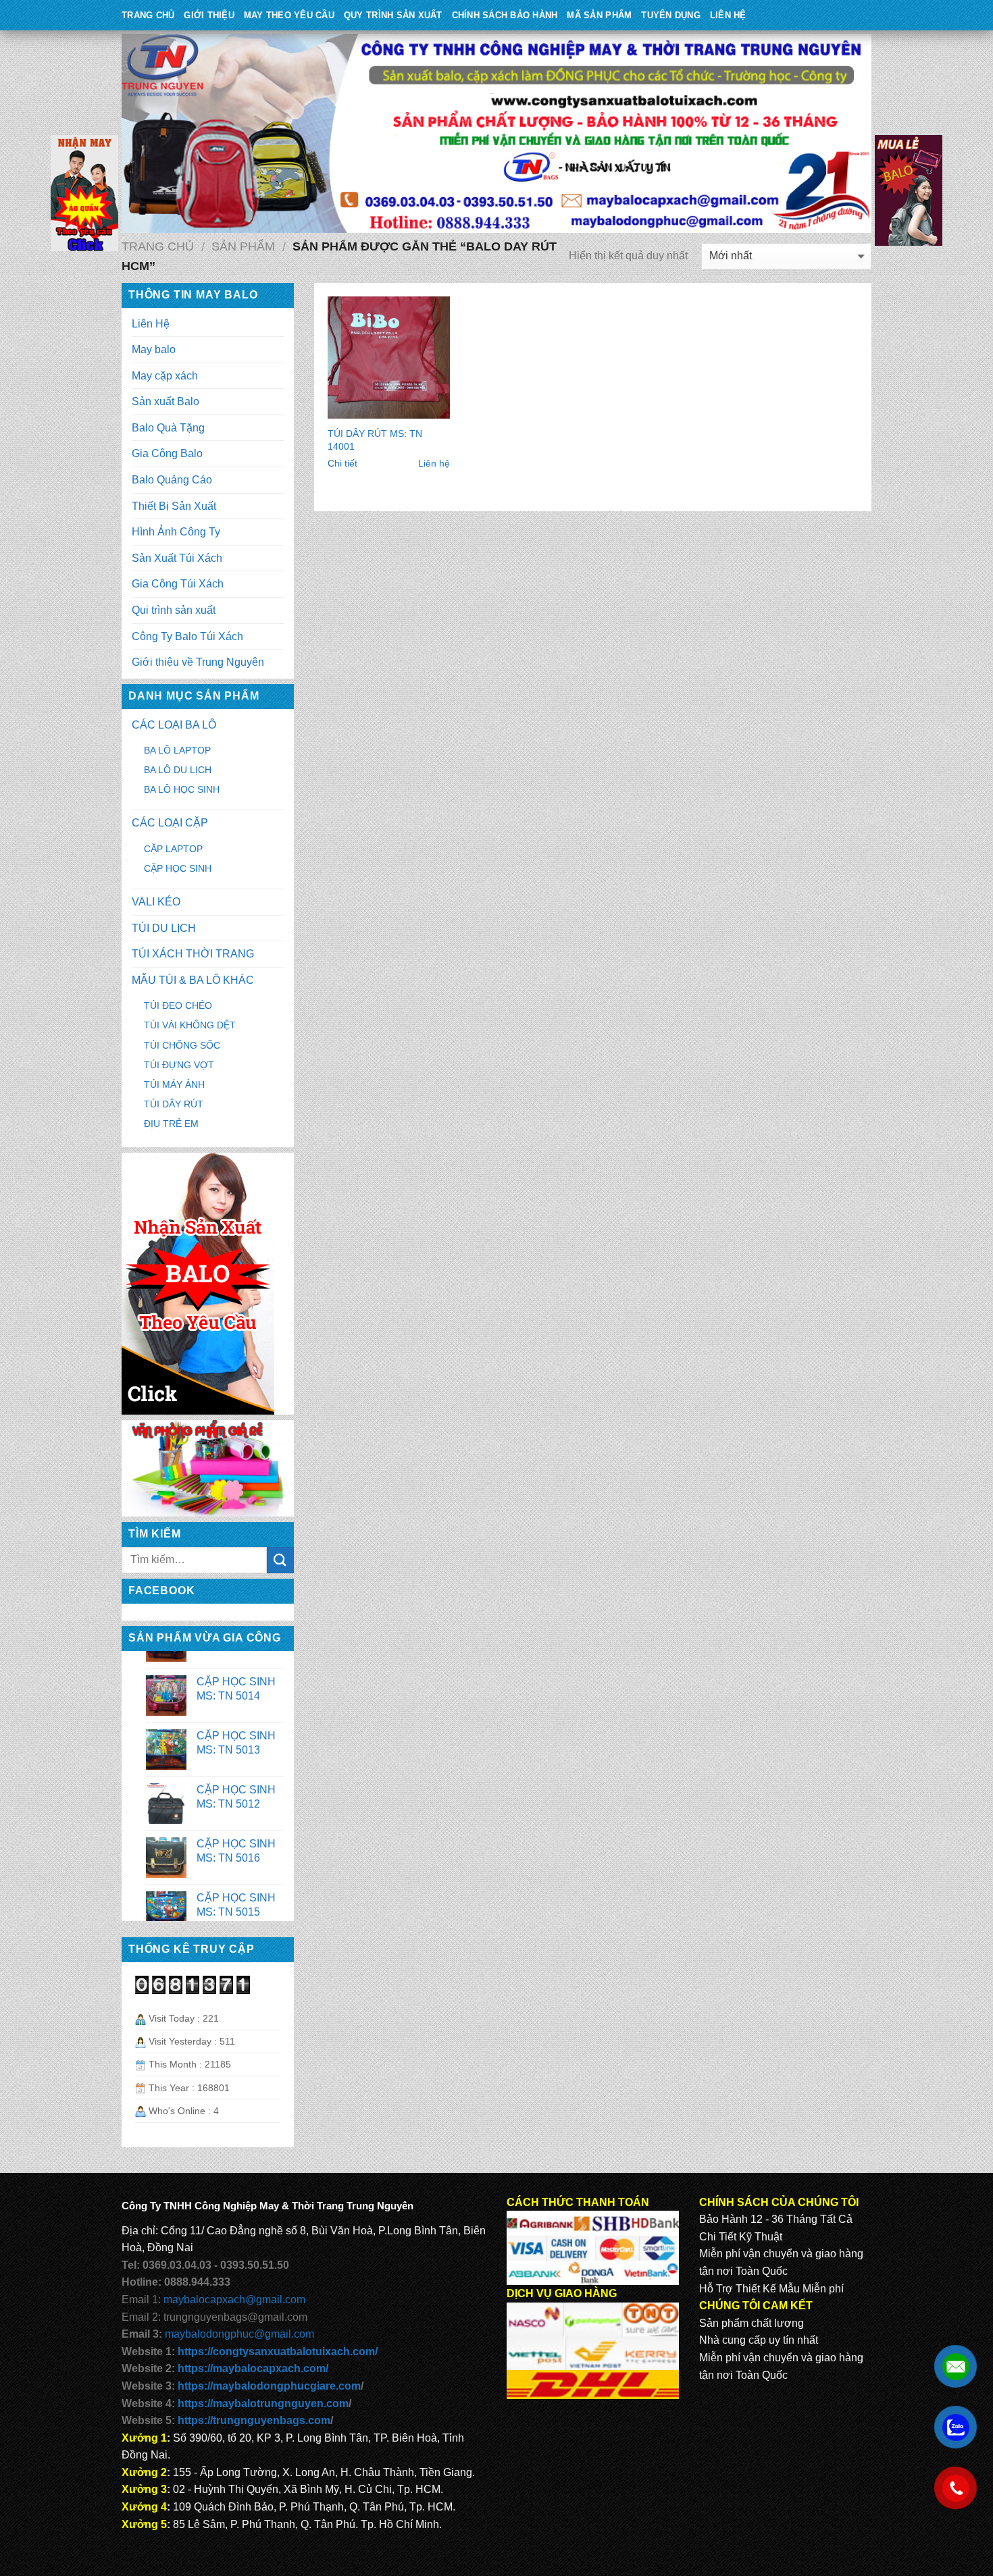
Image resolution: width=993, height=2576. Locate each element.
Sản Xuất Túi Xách (177, 558)
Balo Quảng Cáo (172, 480)
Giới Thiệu (209, 15)
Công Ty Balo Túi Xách (187, 636)
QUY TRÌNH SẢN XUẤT (393, 15)
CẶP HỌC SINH (178, 868)
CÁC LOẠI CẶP (170, 823)
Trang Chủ (148, 15)
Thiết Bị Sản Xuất (174, 506)
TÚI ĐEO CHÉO (178, 1005)
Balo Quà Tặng (168, 428)
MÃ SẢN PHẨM (599, 15)
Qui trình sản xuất (174, 610)
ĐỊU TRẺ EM (171, 1124)
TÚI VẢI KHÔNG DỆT (190, 1025)
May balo (154, 349)
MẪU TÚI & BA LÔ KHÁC (193, 980)
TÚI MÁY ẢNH (174, 1084)
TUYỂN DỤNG (671, 15)
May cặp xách (165, 376)
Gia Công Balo (167, 453)
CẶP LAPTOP (173, 849)
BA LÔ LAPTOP (177, 750)
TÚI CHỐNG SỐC (182, 1045)
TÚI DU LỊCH (164, 928)
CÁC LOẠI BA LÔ (174, 725)
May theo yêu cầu (289, 15)
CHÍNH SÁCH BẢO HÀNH (505, 15)
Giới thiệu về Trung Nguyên (198, 662)
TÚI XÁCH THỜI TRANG (193, 954)
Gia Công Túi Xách (178, 584)
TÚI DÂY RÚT (174, 1104)
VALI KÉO (156, 902)
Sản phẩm (243, 246)
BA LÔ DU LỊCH (178, 770)
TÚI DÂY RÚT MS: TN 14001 (375, 440)
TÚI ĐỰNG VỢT (179, 1065)
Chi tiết (342, 463)
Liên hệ (434, 463)
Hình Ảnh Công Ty (176, 532)
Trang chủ (158, 246)
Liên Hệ (728, 15)
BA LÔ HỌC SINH (182, 789)
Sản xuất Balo (165, 401)
